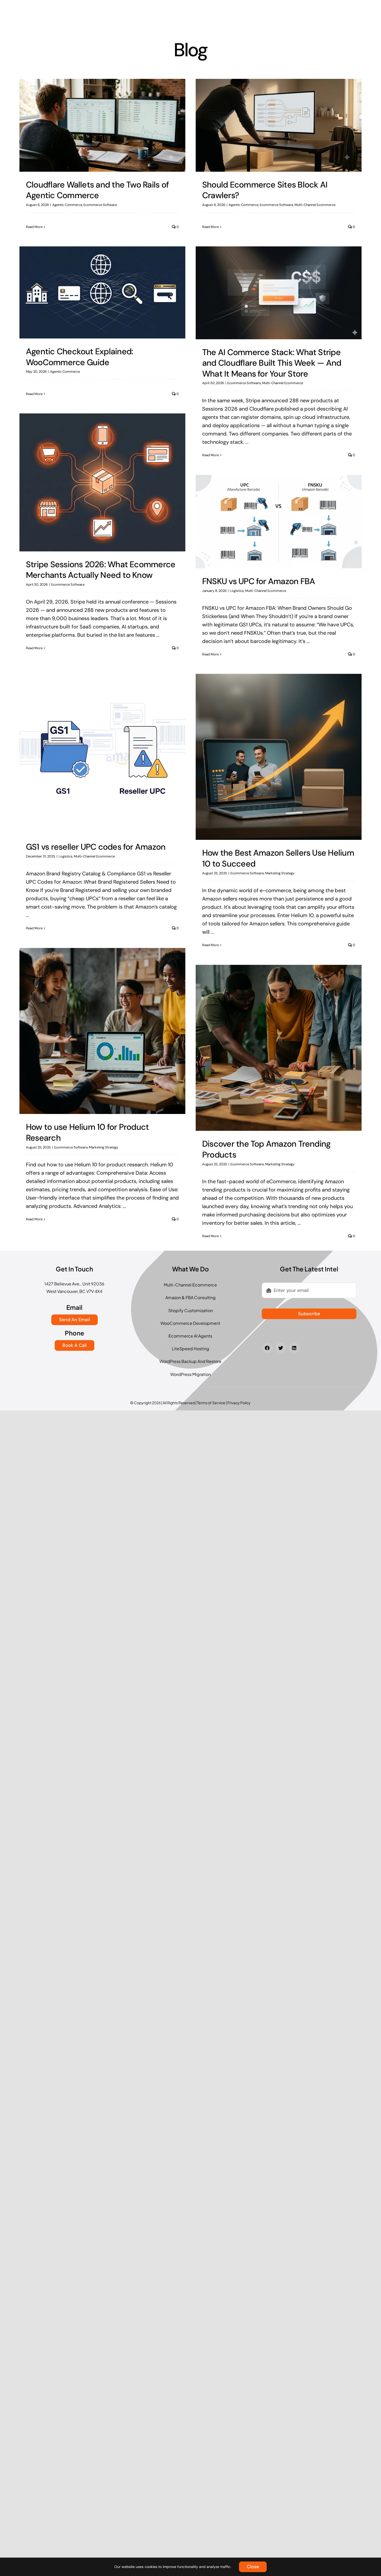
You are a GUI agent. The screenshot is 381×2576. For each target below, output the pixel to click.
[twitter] (281, 1348)
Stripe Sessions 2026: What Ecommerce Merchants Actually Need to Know (101, 570)
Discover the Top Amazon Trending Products (266, 1149)
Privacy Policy (239, 1403)
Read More (34, 227)
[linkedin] (294, 1348)
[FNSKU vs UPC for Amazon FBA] (279, 522)
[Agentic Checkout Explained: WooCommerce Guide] (102, 292)
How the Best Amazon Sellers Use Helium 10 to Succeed (278, 858)
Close (253, 2567)
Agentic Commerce (67, 205)
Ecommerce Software (100, 205)
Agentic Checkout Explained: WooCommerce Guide (79, 357)
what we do (190, 1269)
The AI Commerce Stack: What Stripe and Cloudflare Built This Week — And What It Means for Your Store (272, 363)
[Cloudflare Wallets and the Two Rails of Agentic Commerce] (102, 125)
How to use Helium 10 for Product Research (87, 1132)
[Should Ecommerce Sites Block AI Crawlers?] (279, 125)
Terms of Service (211, 1403)
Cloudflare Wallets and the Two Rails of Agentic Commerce (97, 190)
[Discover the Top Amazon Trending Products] (279, 1048)
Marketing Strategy (280, 873)
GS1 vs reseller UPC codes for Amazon (96, 847)
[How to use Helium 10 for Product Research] (102, 1031)
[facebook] (267, 1348)
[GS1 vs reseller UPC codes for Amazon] (102, 751)
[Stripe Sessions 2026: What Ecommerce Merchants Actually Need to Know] (102, 482)
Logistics (237, 591)
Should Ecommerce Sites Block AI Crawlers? (265, 190)
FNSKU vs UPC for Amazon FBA (259, 581)
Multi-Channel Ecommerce (315, 205)
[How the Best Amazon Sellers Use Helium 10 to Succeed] (279, 757)
